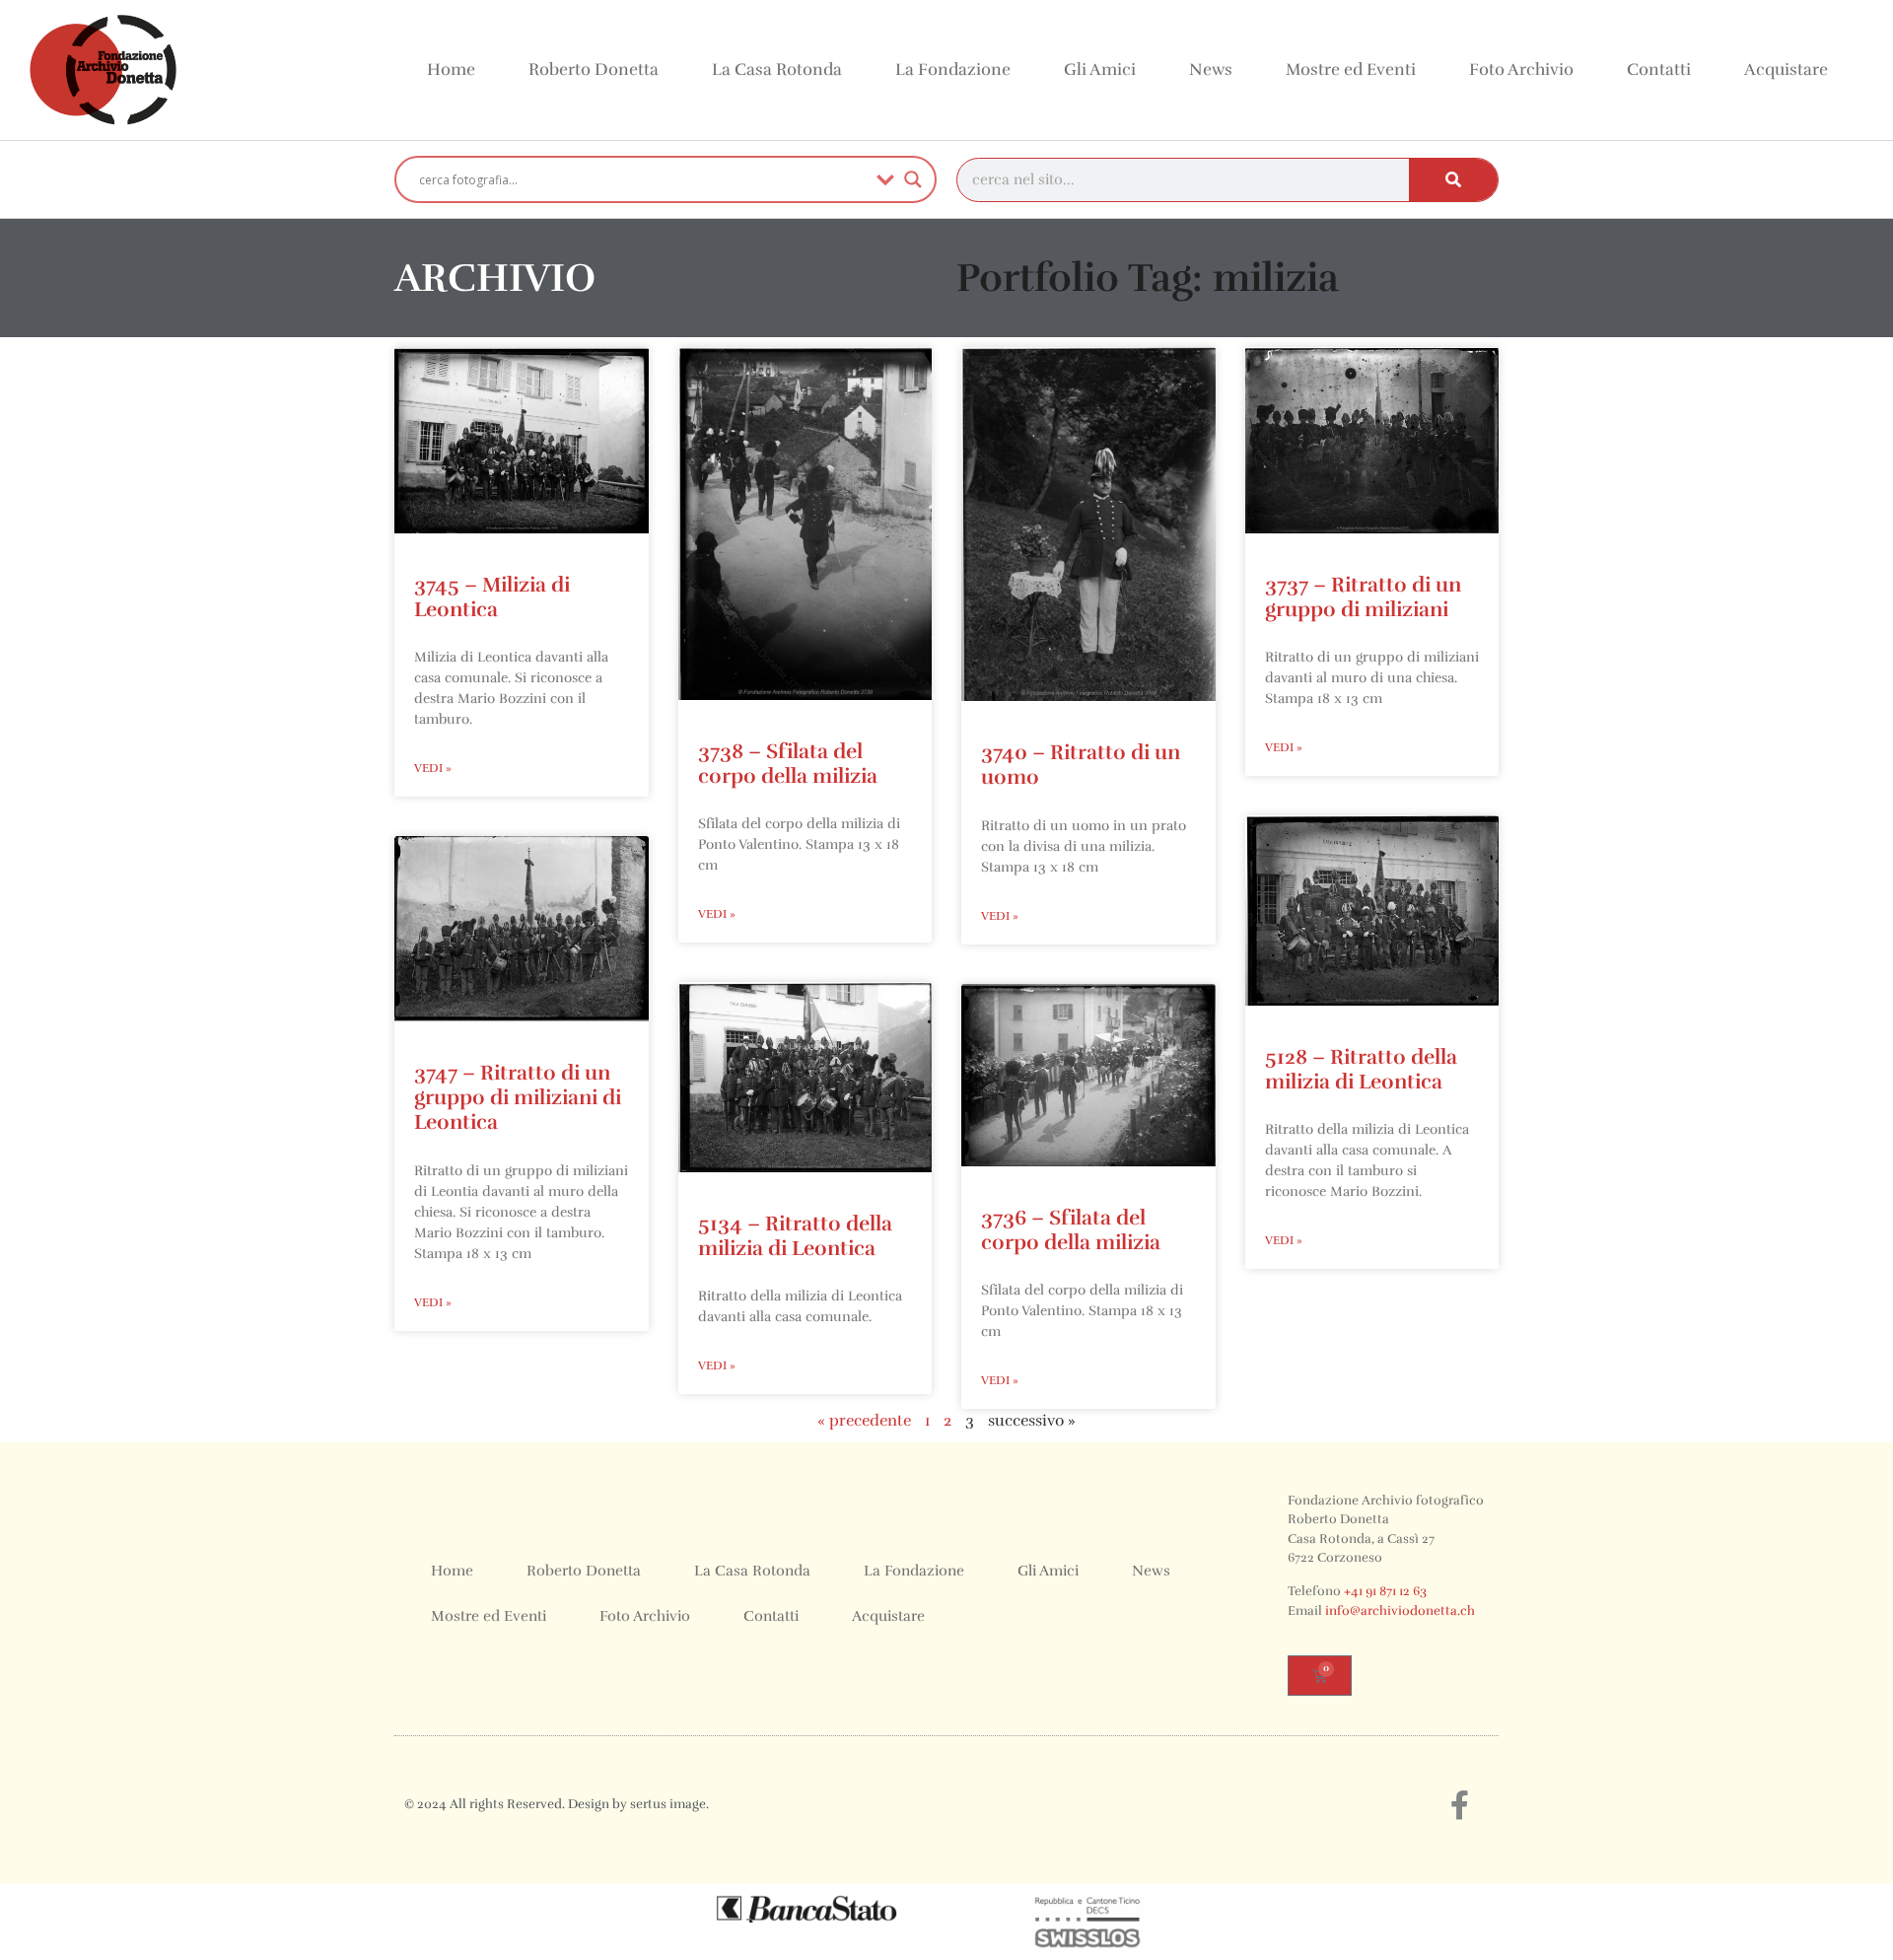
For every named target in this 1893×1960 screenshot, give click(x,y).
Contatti (1659, 70)
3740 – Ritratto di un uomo (1081, 765)
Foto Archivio (1521, 70)
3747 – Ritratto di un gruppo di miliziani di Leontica (518, 1097)
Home (451, 70)
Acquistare (1786, 70)
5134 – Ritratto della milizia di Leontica (795, 1236)
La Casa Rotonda (777, 70)
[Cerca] (1453, 180)
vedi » (433, 768)
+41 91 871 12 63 (1385, 1591)
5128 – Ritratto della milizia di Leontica (1361, 1069)
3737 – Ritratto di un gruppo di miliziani (1363, 597)
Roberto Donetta (594, 70)
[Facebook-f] (1459, 1805)
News (1211, 70)
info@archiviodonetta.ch (1400, 1611)
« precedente (864, 1421)
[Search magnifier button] (913, 179)
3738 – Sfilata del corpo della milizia (788, 764)
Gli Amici (1100, 70)
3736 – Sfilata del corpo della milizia (1071, 1230)
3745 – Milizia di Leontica (492, 597)
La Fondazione (953, 70)
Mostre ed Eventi (1351, 70)
